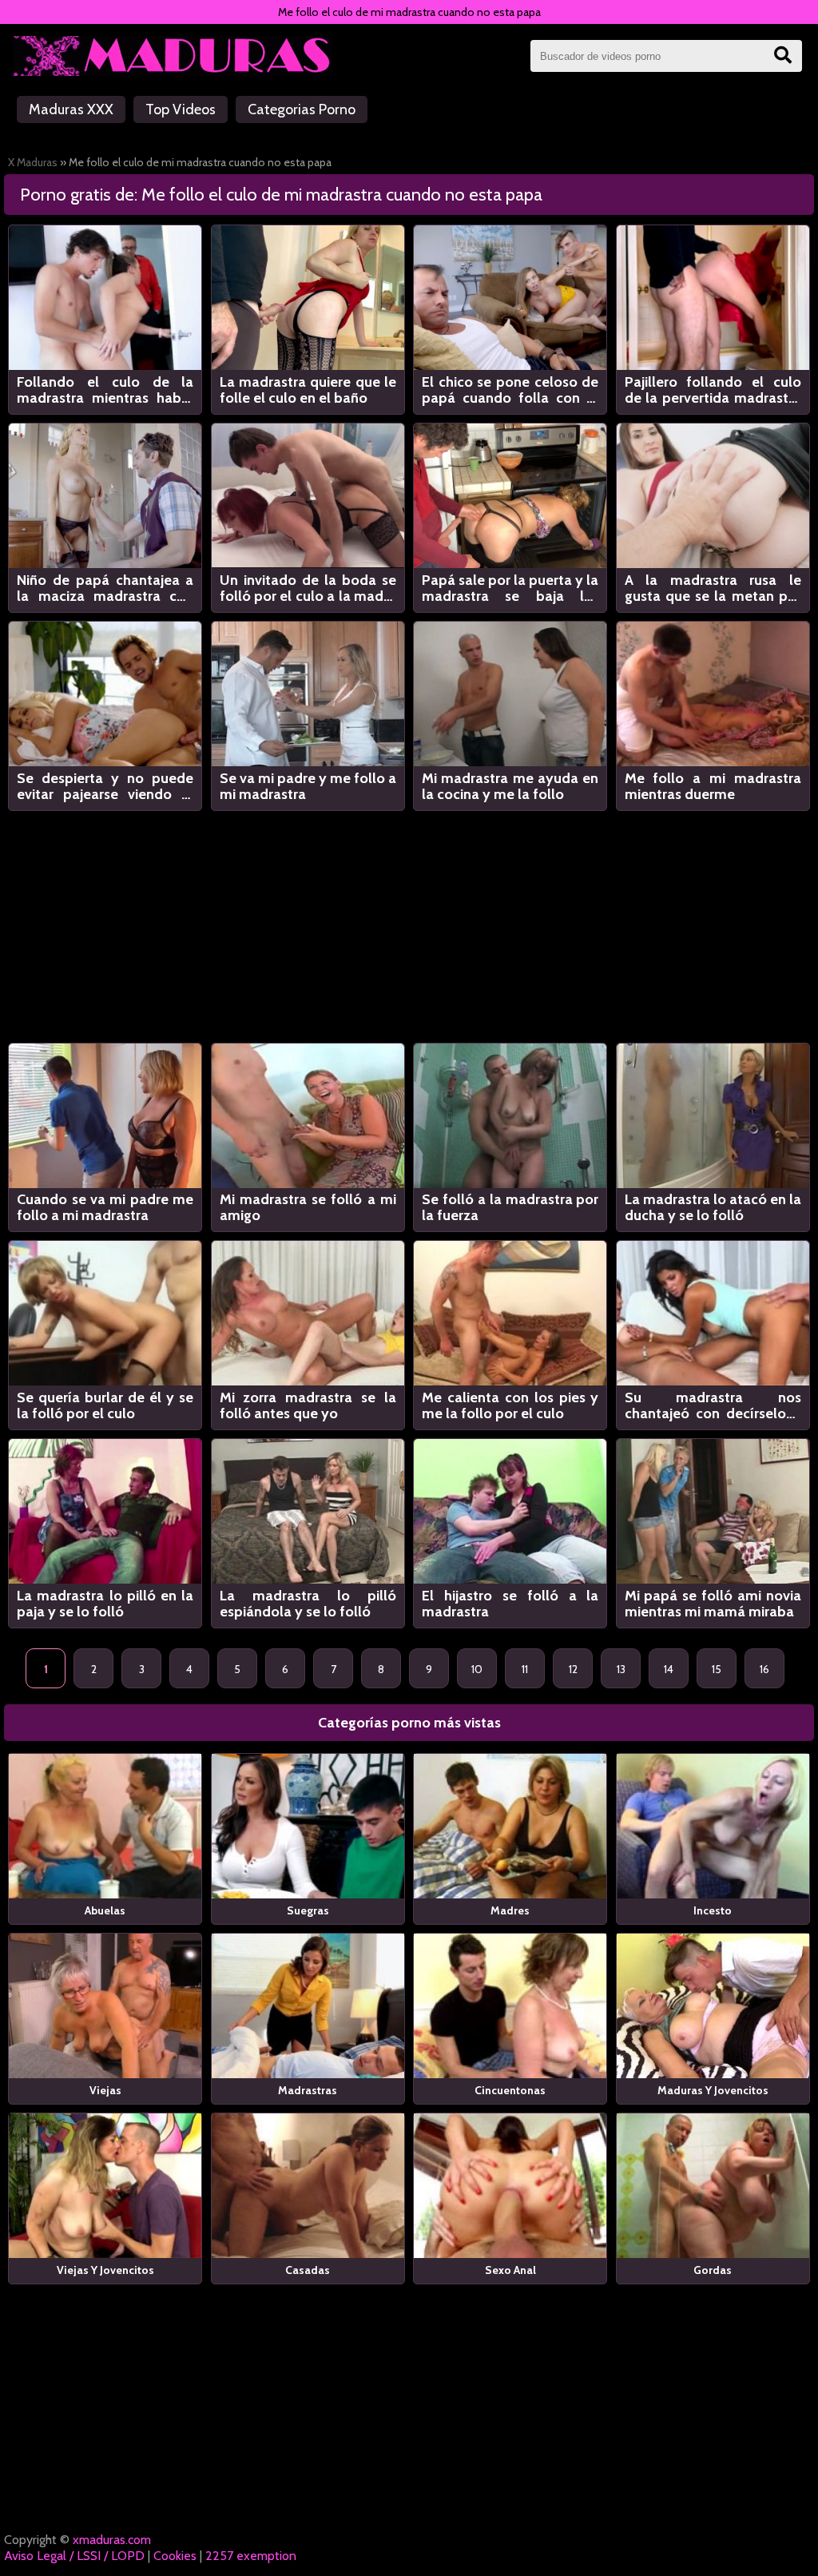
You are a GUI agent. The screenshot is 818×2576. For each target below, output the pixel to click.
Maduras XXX (71, 109)
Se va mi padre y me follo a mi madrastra (308, 786)
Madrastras (308, 2090)
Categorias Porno (302, 109)
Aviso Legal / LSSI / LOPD (74, 2556)
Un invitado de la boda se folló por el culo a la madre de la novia (308, 588)
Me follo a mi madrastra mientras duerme (713, 786)
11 (525, 1669)
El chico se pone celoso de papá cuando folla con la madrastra (510, 390)
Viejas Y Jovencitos (105, 2270)
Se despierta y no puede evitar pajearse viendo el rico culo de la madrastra (105, 786)
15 (717, 1669)
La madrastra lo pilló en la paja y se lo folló (105, 1604)
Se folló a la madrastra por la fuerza (510, 1207)
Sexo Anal (510, 2270)
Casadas (308, 2270)
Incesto (713, 1910)
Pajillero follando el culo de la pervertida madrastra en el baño (713, 390)
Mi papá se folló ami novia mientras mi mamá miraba (713, 1604)
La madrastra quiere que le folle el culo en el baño (308, 390)
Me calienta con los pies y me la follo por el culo (510, 1405)
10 (477, 1669)
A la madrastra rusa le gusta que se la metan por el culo (713, 588)
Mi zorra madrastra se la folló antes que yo (308, 1405)
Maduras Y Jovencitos (713, 2090)
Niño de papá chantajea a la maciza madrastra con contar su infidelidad (105, 588)
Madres (510, 1910)
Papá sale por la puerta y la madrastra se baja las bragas (510, 588)
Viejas (105, 2090)
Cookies (175, 2556)
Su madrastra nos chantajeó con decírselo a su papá (713, 1405)
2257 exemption (251, 2556)
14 (669, 1669)
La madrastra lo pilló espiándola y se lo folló (308, 1604)
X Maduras (33, 162)
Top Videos (181, 109)
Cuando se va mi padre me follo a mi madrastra (105, 1207)
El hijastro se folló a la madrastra (510, 1604)
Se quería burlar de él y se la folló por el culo (105, 1405)
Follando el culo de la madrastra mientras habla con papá (105, 390)
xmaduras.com (112, 2540)
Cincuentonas (510, 2090)
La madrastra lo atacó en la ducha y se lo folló (713, 1207)
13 (621, 1669)
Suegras (308, 1910)
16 (764, 1669)
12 (573, 1669)
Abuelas (105, 1910)
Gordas (713, 2270)
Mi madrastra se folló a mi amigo (308, 1207)
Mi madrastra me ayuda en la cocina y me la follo (510, 786)
